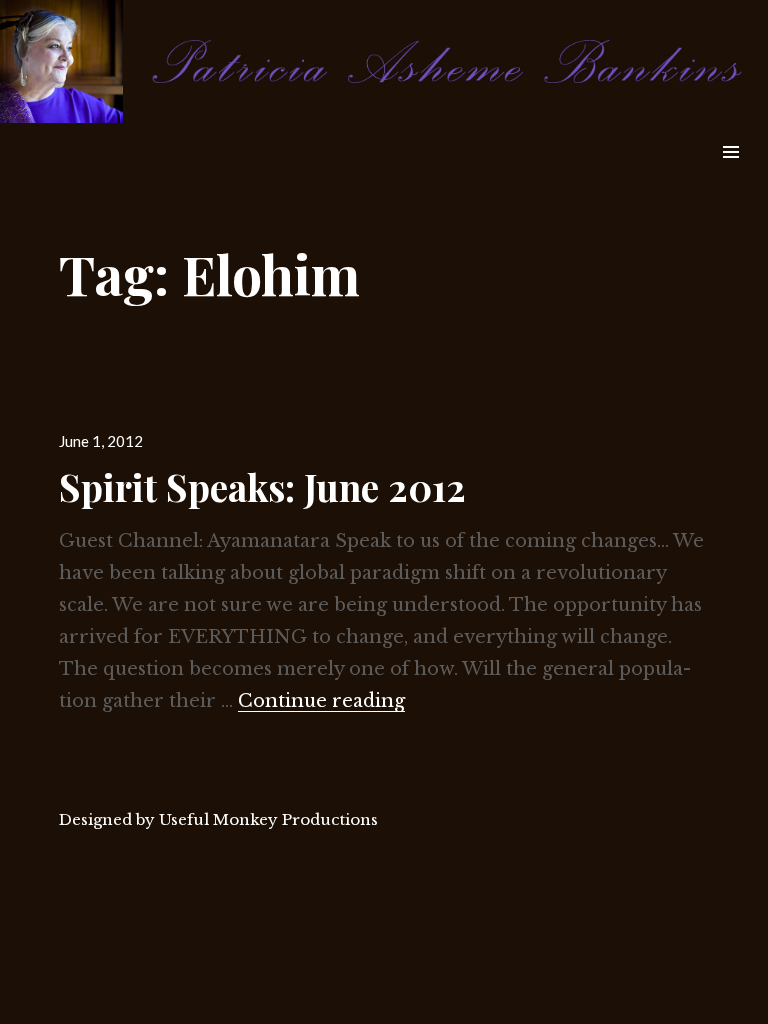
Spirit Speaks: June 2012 (262, 486)
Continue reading (321, 701)
